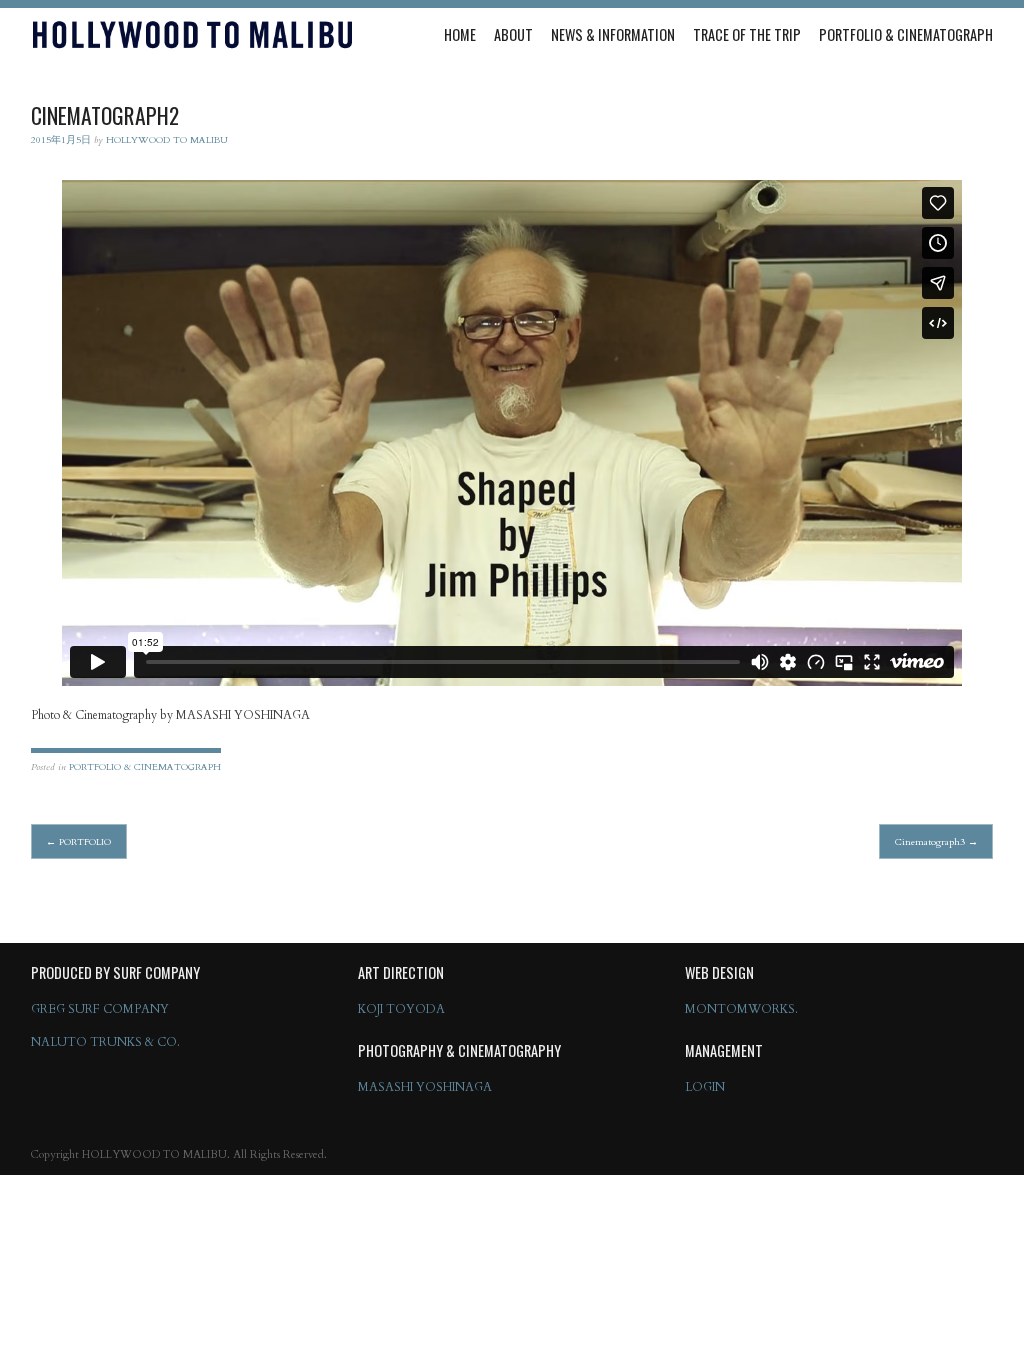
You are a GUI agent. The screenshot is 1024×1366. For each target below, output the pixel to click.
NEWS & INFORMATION (613, 34)
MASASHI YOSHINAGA (425, 1087)
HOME (460, 34)
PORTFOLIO (78, 841)
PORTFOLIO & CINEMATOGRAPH (906, 34)
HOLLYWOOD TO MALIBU (167, 139)
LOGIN (705, 1087)
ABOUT (513, 34)
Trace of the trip (747, 34)
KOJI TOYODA (401, 1009)
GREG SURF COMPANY (100, 1009)
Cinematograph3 (936, 841)
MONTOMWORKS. (741, 1009)
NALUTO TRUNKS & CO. (105, 1042)
